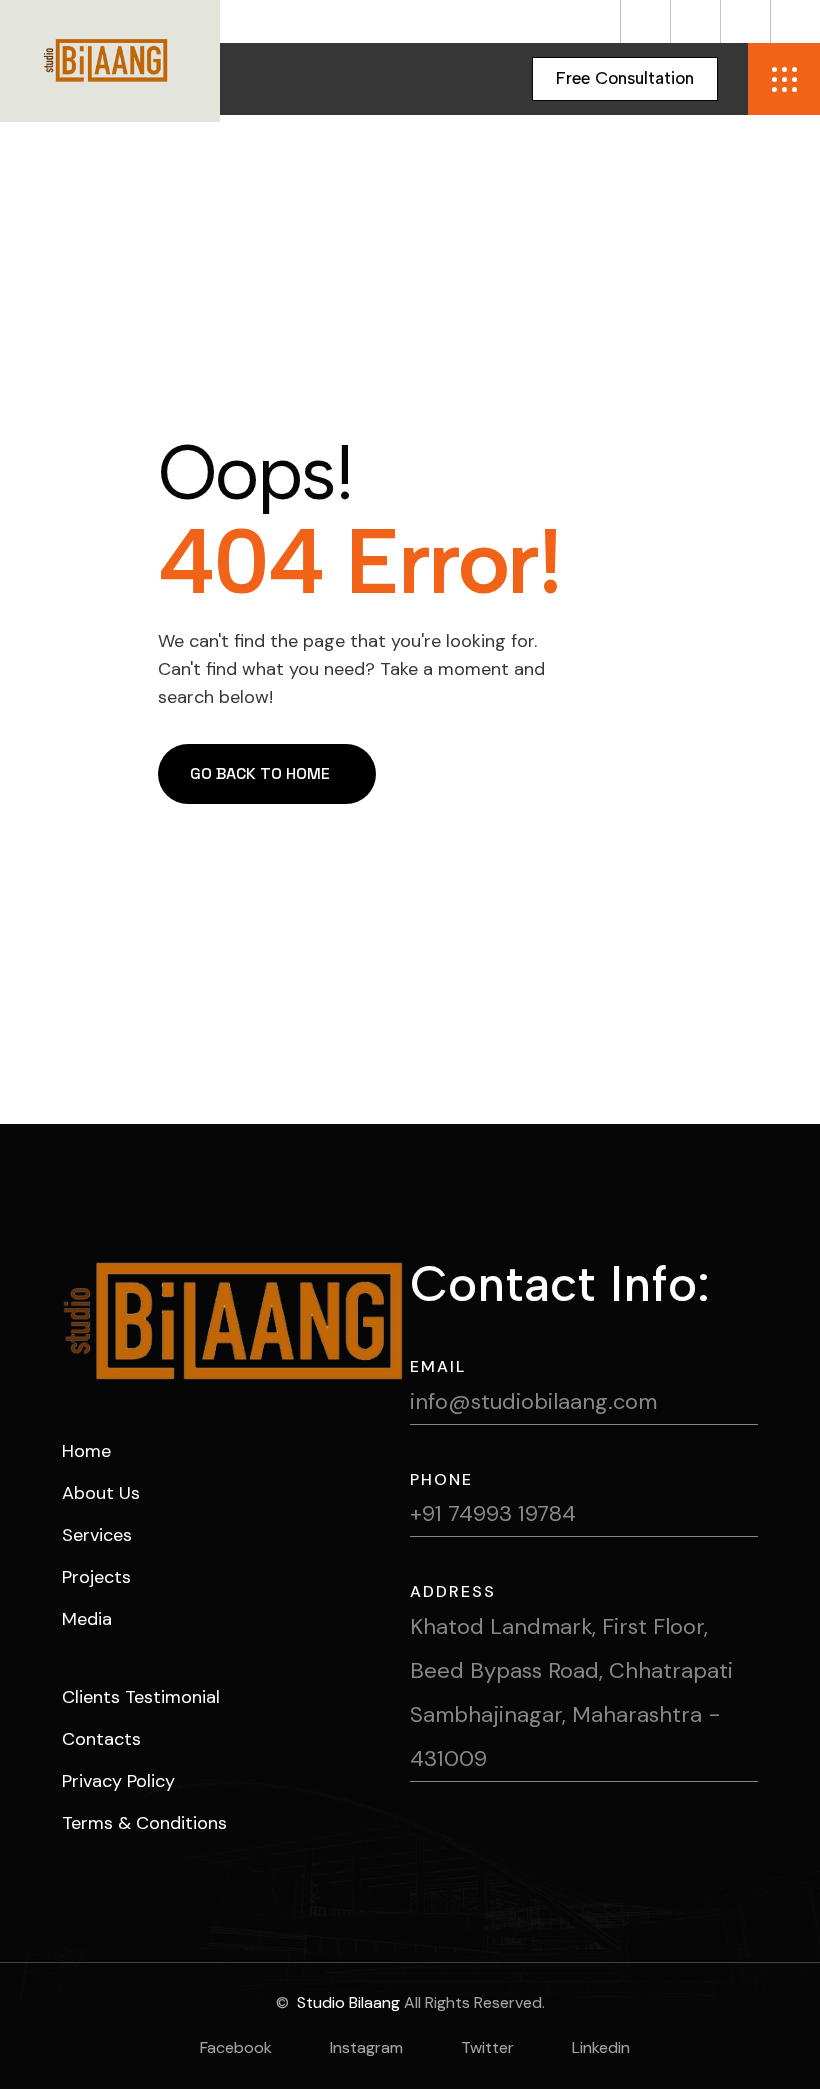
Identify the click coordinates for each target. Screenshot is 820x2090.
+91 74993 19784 (493, 1513)
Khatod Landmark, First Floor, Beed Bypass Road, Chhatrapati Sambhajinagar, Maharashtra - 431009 (571, 1692)
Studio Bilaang (346, 2002)
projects (96, 1577)
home (86, 1451)
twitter (487, 2047)
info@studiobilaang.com (533, 1401)
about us (101, 1493)
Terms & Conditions (144, 1823)
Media (87, 1619)
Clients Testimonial (141, 1697)
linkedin (601, 2047)
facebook (236, 2047)
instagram (366, 2047)
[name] (625, 79)
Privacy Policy (118, 1781)
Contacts (101, 1739)
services (97, 1535)
